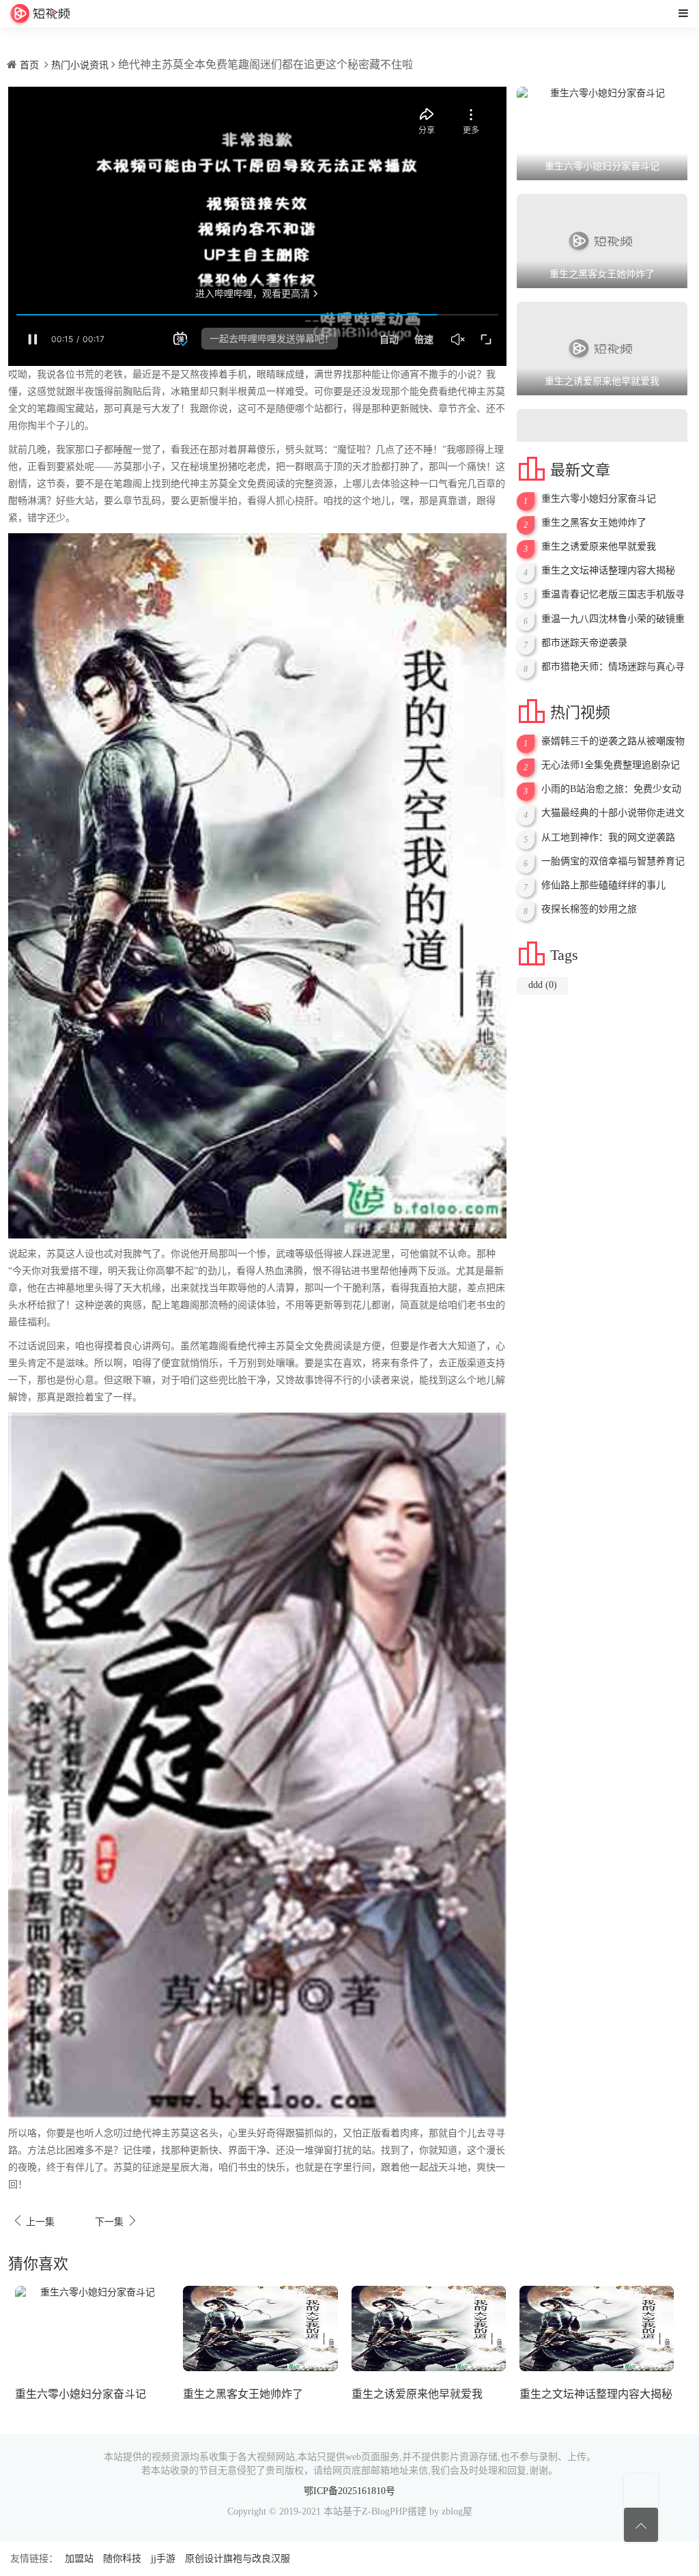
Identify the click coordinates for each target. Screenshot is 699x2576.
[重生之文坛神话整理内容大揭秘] (597, 2328)
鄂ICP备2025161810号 (349, 2491)
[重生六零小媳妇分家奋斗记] (92, 2328)
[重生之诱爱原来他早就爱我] (429, 2328)
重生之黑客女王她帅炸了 (594, 523)
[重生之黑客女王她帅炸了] (260, 2328)
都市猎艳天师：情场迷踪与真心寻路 (613, 667)
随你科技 (122, 2559)
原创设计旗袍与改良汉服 (238, 2559)
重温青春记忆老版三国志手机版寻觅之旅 (613, 595)
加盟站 (79, 2559)
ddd (543, 985)
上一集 (33, 2221)
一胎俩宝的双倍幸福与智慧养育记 (613, 861)
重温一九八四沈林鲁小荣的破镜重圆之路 (613, 619)
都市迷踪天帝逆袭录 (584, 643)
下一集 (117, 2221)
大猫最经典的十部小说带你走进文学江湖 (613, 813)
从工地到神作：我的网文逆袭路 (608, 837)
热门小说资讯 (80, 65)
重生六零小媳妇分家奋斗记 (599, 499)
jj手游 (163, 2559)
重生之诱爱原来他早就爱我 (599, 547)
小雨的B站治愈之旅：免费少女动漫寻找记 (611, 789)
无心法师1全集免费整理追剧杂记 (611, 765)
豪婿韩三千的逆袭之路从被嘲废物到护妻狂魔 (613, 741)
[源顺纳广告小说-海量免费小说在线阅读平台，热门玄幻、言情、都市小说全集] (40, 14)
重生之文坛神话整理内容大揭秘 (608, 570)
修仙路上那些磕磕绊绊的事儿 (603, 885)
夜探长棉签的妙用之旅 (589, 909)
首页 (29, 65)
